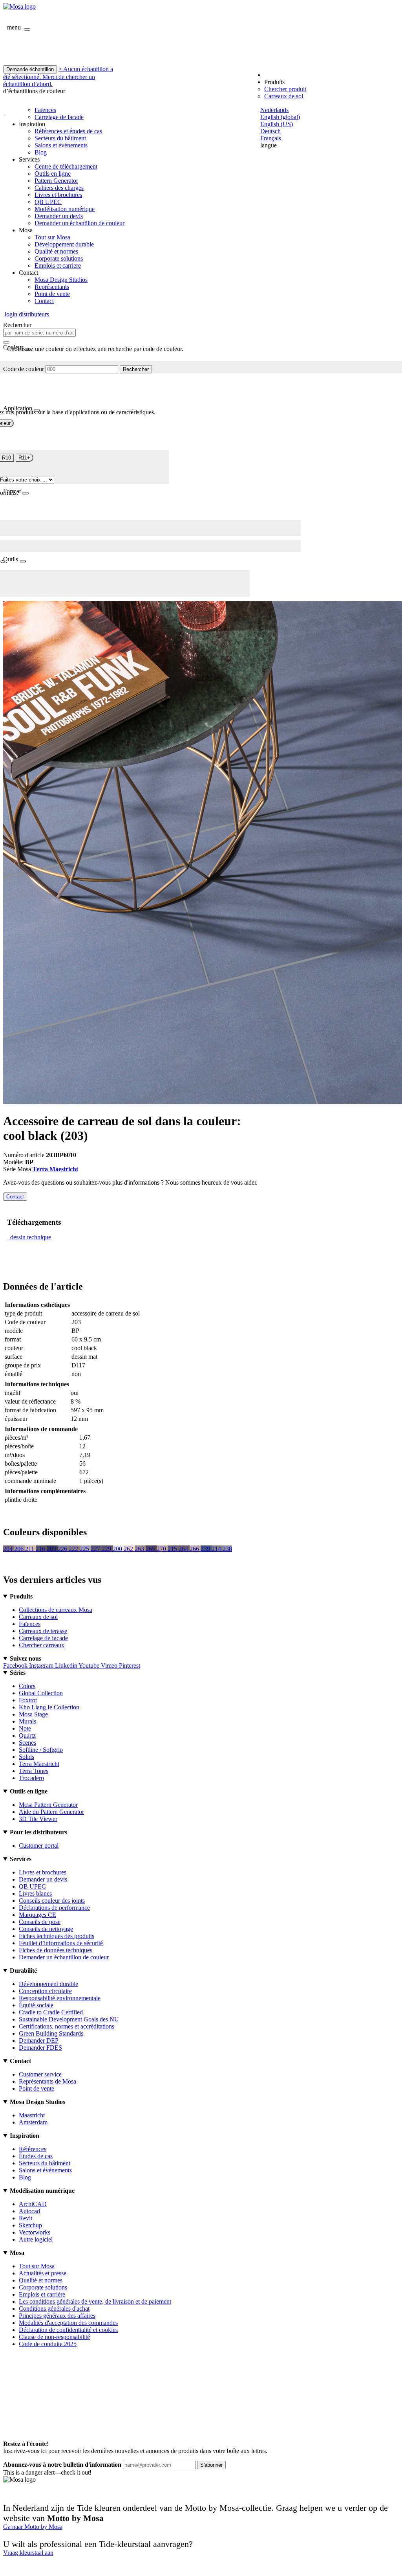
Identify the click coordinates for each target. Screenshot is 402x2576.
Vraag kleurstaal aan (28, 2553)
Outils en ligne (53, 174)
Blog (41, 152)
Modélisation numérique (65, 209)
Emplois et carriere (58, 266)
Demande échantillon (30, 69)
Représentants (52, 287)
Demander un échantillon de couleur (79, 223)
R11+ (24, 458)
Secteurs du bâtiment (60, 138)
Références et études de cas (68, 131)
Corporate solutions (59, 258)
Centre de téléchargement (66, 166)
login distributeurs (26, 314)
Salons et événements (61, 145)
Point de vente (52, 294)
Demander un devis (59, 216)
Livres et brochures (58, 195)
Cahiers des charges (59, 188)
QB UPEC (48, 202)
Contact (44, 301)
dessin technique (31, 1237)
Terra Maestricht (55, 1169)
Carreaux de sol (284, 96)
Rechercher (136, 369)
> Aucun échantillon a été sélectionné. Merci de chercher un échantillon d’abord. (58, 76)
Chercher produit (285, 89)
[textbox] (39, 333)
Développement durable (64, 244)
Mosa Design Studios (61, 280)
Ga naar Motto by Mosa (33, 2527)
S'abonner (211, 2465)
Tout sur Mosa (52, 237)
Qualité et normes (56, 251)
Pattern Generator (56, 181)
